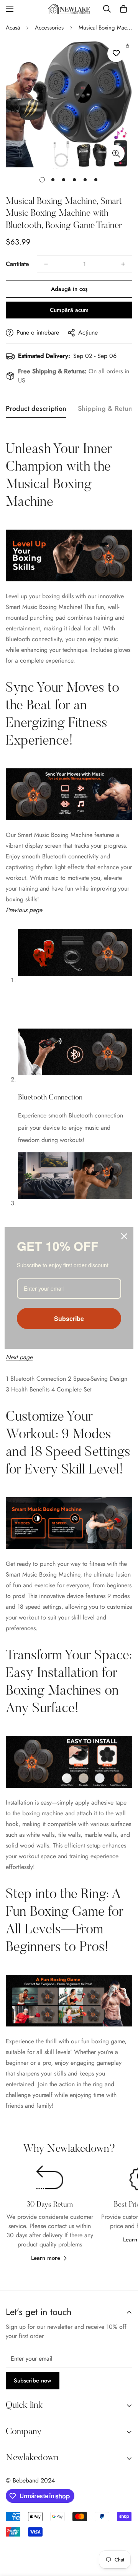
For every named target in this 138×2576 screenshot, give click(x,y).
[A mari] (116, 153)
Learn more (46, 2258)
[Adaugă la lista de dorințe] (116, 53)
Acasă (13, 28)
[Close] (124, 1236)
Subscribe (69, 1318)
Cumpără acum (69, 310)
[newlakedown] (69, 9)
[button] (123, 9)
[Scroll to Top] (124, 2535)
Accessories (49, 28)
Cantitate (17, 264)
